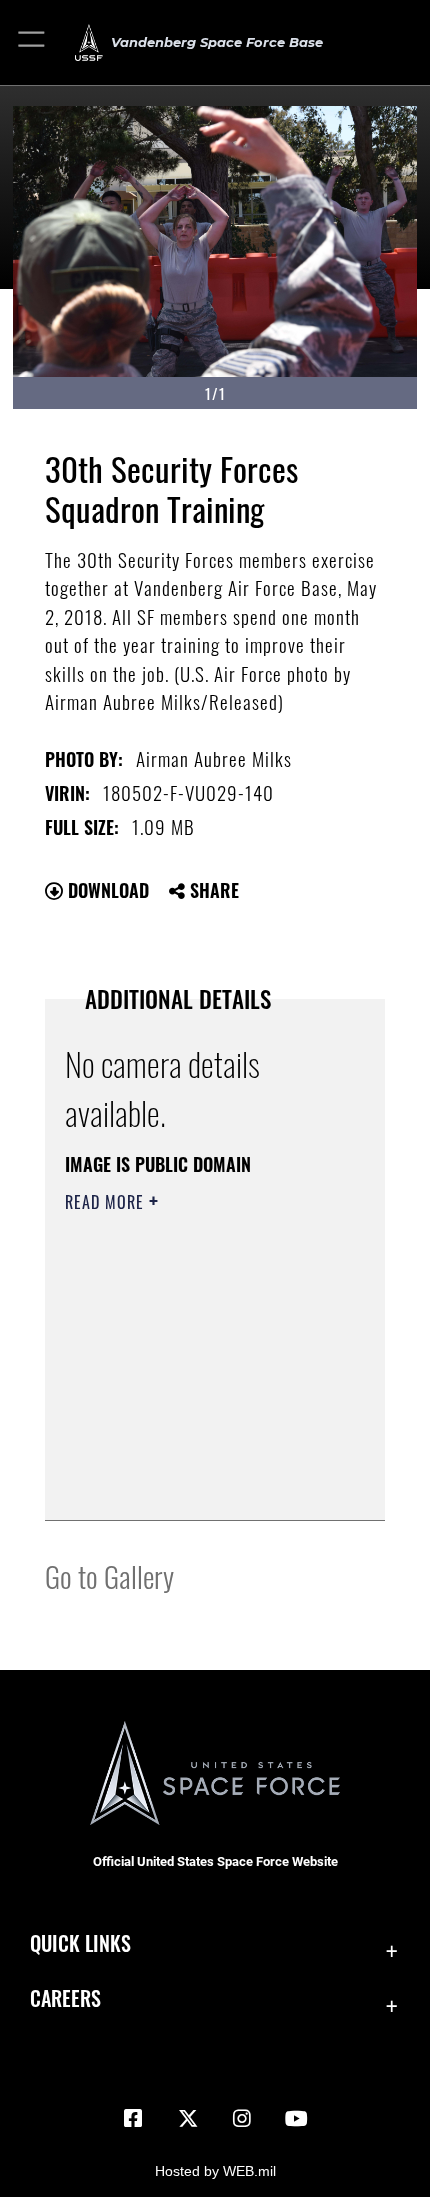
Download (106, 890)
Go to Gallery (109, 1575)
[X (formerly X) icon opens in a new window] (188, 2119)
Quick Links (80, 1943)
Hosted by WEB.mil (215, 2171)
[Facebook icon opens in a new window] (133, 2119)
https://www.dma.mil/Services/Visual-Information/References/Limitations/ (186, 1455)
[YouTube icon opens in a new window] (297, 2119)
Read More (107, 1202)
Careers (65, 1998)
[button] (32, 42)
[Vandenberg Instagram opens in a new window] (242, 2119)
